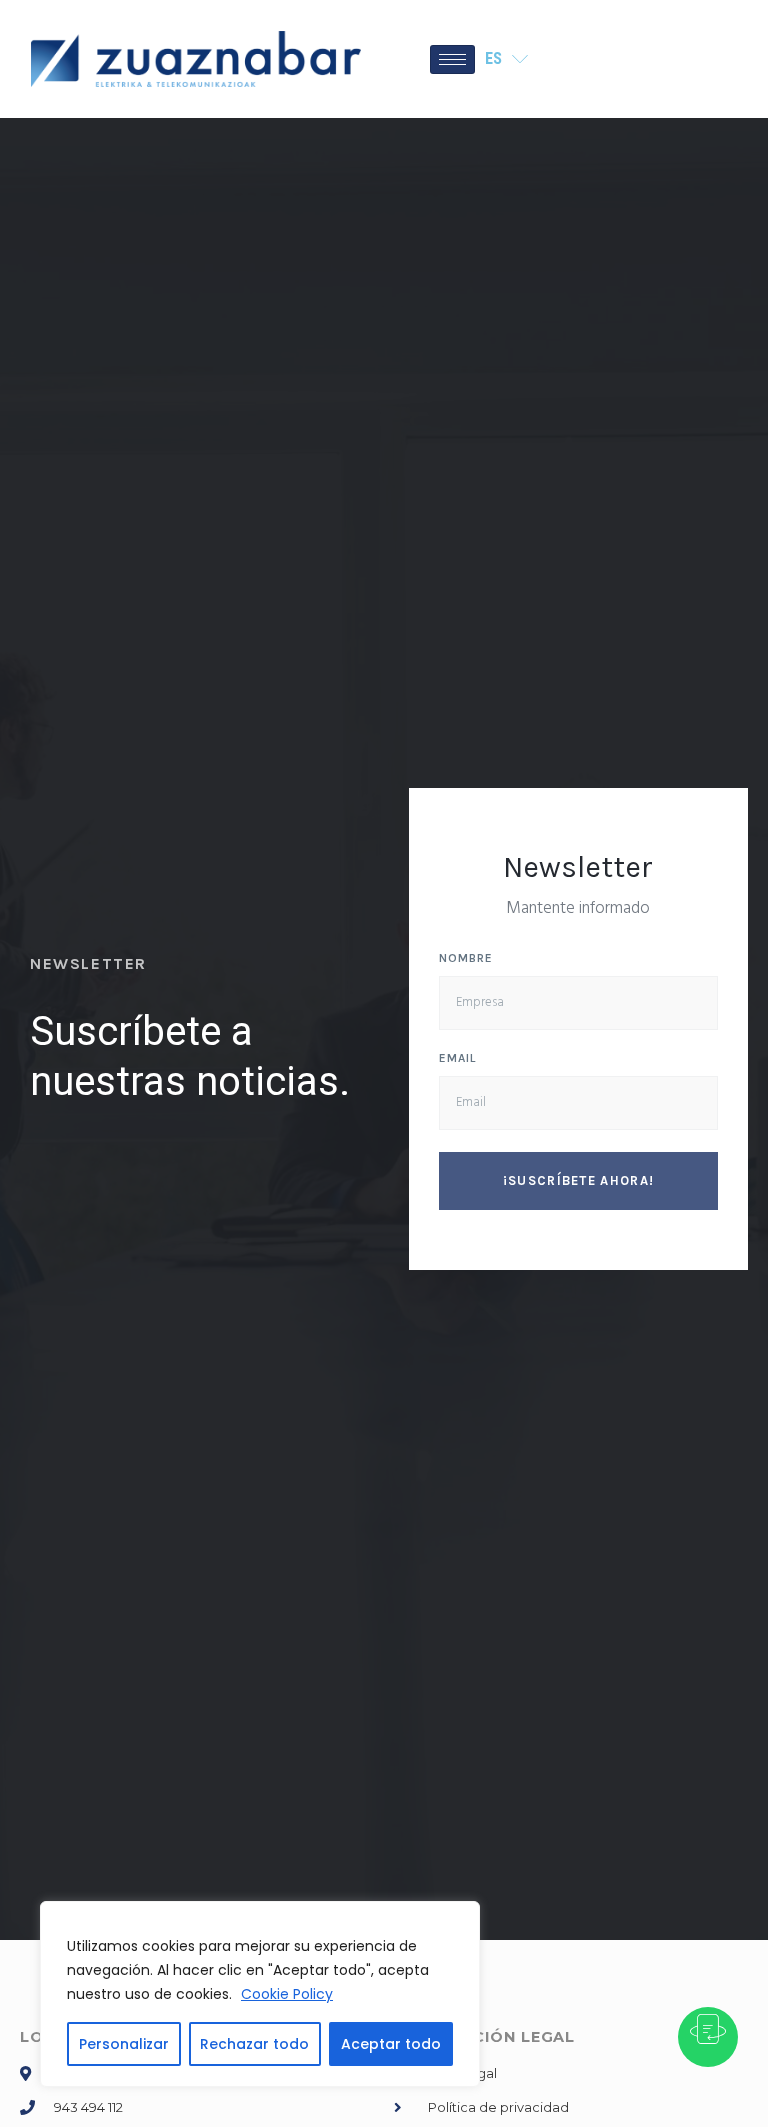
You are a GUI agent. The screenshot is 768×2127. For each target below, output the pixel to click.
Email (457, 1058)
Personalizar (124, 2044)
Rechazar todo (254, 2044)
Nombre (466, 958)
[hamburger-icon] (452, 59)
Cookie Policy (287, 1994)
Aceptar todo (391, 2044)
